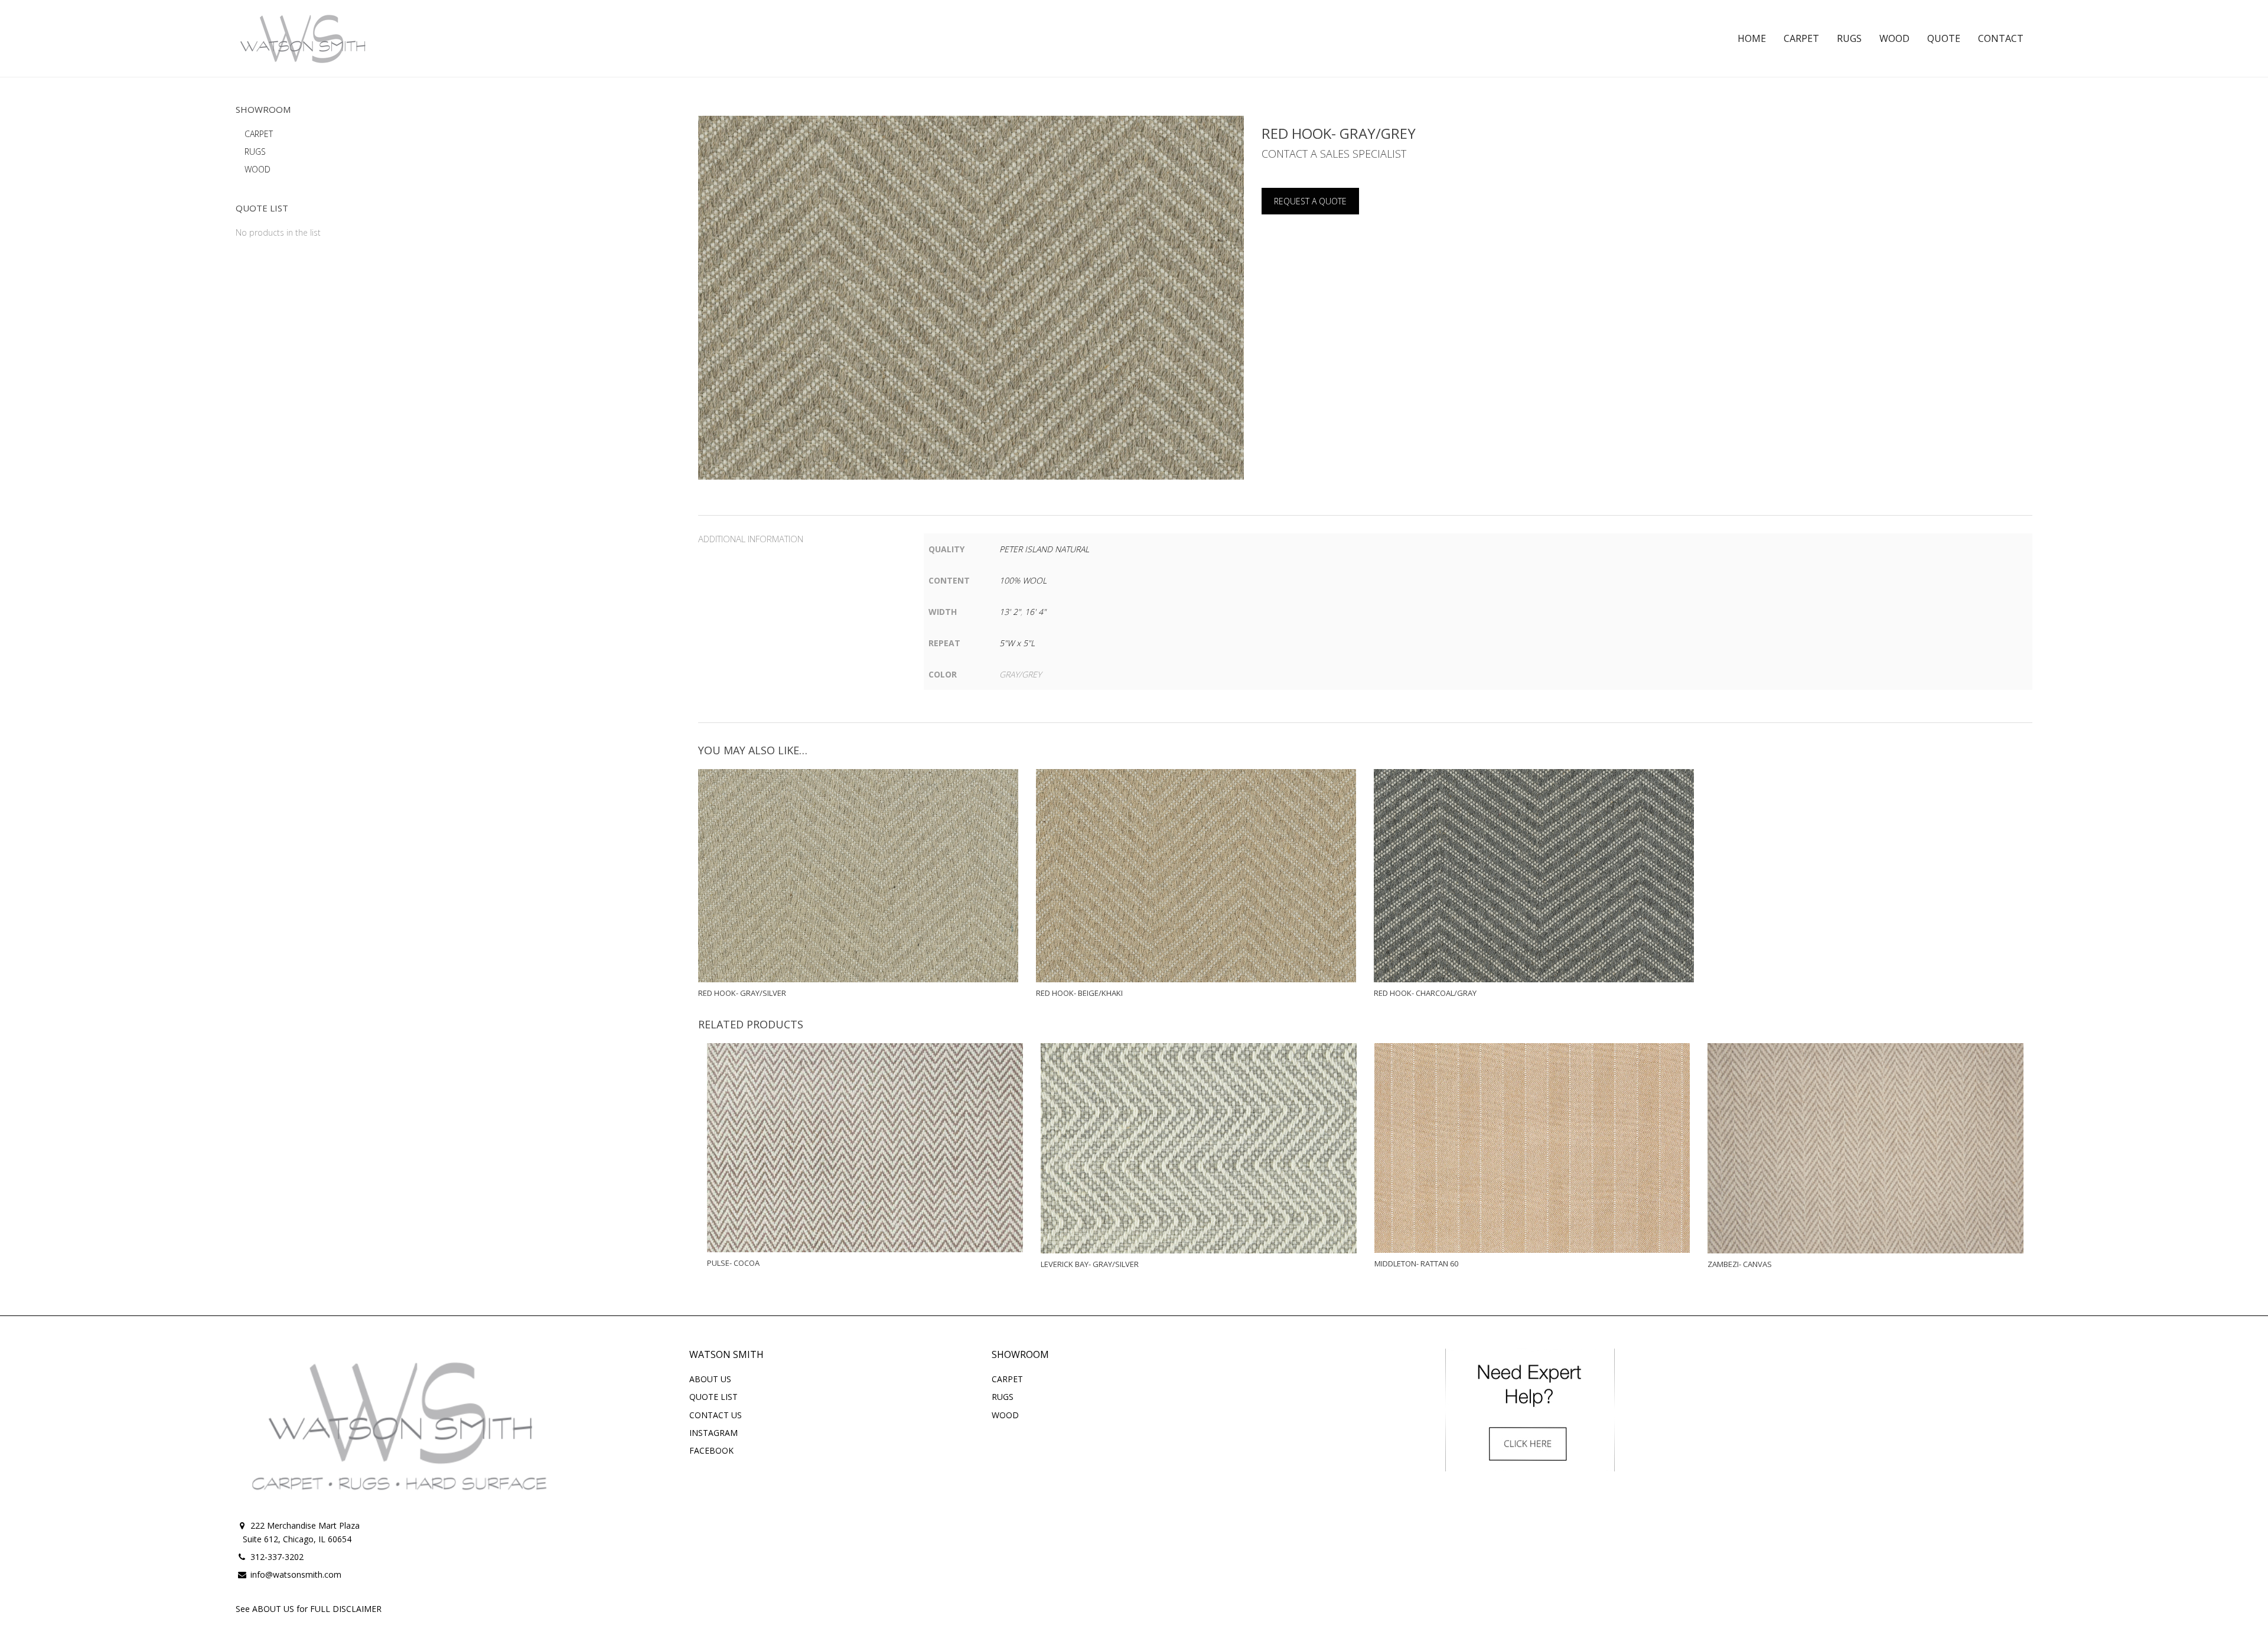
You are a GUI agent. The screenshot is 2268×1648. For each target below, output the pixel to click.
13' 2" (1010, 612)
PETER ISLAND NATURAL (1044, 549)
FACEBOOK (711, 1450)
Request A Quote (1310, 201)
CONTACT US (716, 1415)
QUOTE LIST (713, 1397)
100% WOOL (1023, 580)
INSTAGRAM (713, 1433)
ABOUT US (710, 1379)
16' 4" (1035, 612)
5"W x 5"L (1017, 643)
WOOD (258, 169)
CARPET (259, 134)
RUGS (255, 152)
